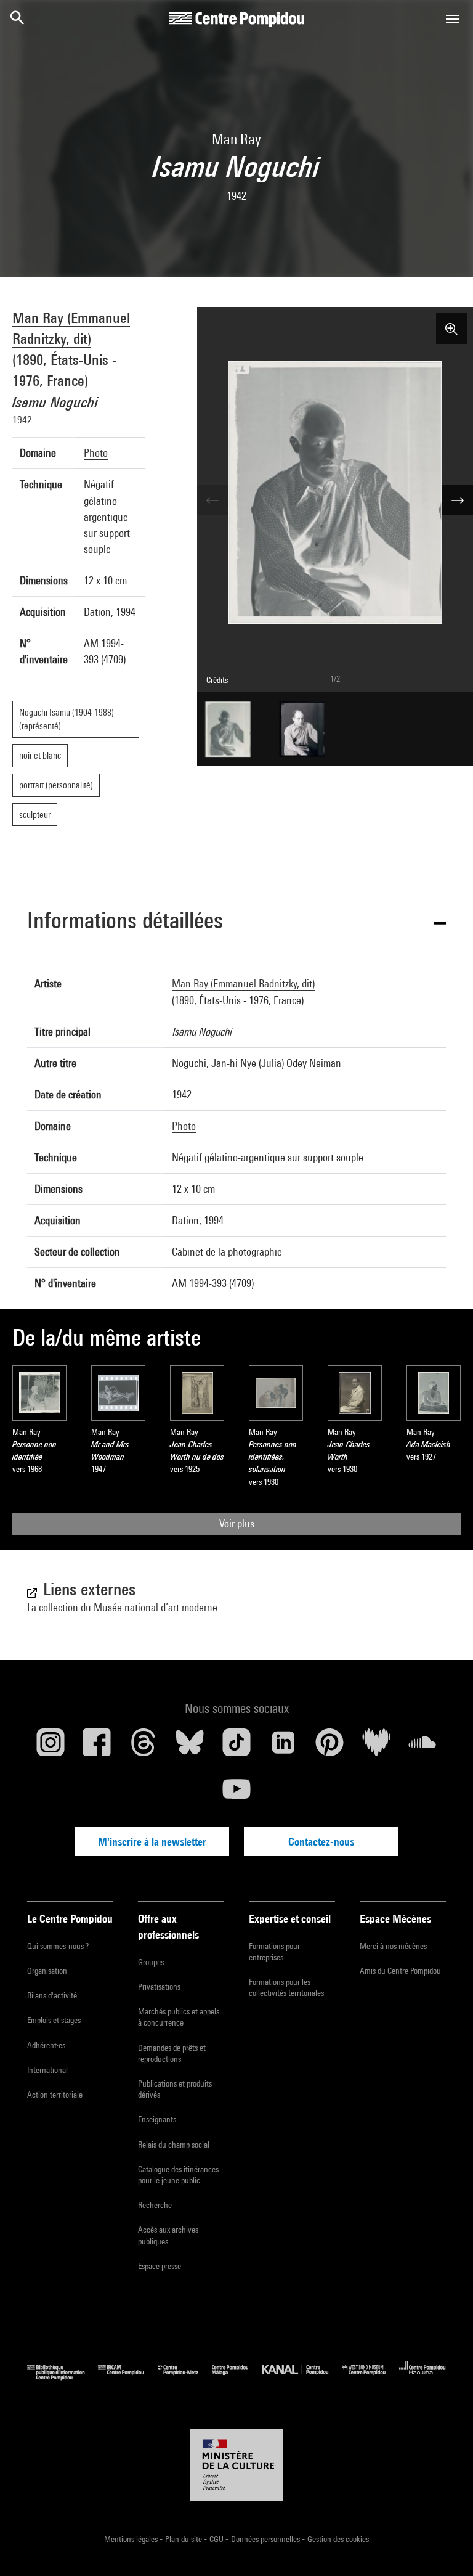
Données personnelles (266, 2539)
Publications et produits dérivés (175, 2089)
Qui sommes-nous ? (58, 1946)
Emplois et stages (54, 2020)
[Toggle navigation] (453, 19)
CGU (217, 2539)
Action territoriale (55, 2095)
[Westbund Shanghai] (370, 2377)
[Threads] (144, 1747)
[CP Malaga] (237, 2377)
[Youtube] (236, 1794)
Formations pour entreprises (274, 1952)
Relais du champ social (174, 2145)
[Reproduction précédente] (212, 500)
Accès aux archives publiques (168, 2235)
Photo (96, 453)
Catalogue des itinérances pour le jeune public (178, 2175)
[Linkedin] (283, 1747)
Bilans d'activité (52, 1995)
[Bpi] (63, 2377)
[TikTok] (236, 1747)
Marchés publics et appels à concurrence (179, 2017)
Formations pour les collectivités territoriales (286, 1987)
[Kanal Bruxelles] (301, 2377)
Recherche (155, 2205)
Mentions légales (132, 2539)
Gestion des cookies (338, 2539)
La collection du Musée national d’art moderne (122, 1607)
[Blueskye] (190, 1747)
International (47, 2070)
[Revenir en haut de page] (444, 2547)
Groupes (151, 1962)
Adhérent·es (46, 2045)
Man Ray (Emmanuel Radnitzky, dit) (243, 983)
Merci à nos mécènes (393, 1946)
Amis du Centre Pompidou (400, 1971)
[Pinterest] (329, 1747)
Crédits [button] (217, 680)
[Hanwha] (422, 2377)
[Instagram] (51, 1747)
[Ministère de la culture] (236, 2465)
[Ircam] (127, 2377)
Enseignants (157, 2119)
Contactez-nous (321, 1842)
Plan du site (184, 2539)
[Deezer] (376, 1747)
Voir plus (237, 1523)
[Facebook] (97, 1747)
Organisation (47, 1971)
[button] (236, 922)
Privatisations (159, 1987)
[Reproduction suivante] (458, 500)
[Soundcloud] (422, 1747)
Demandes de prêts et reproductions (172, 2053)
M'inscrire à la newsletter (152, 1842)
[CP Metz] (185, 2377)
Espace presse (160, 2266)
